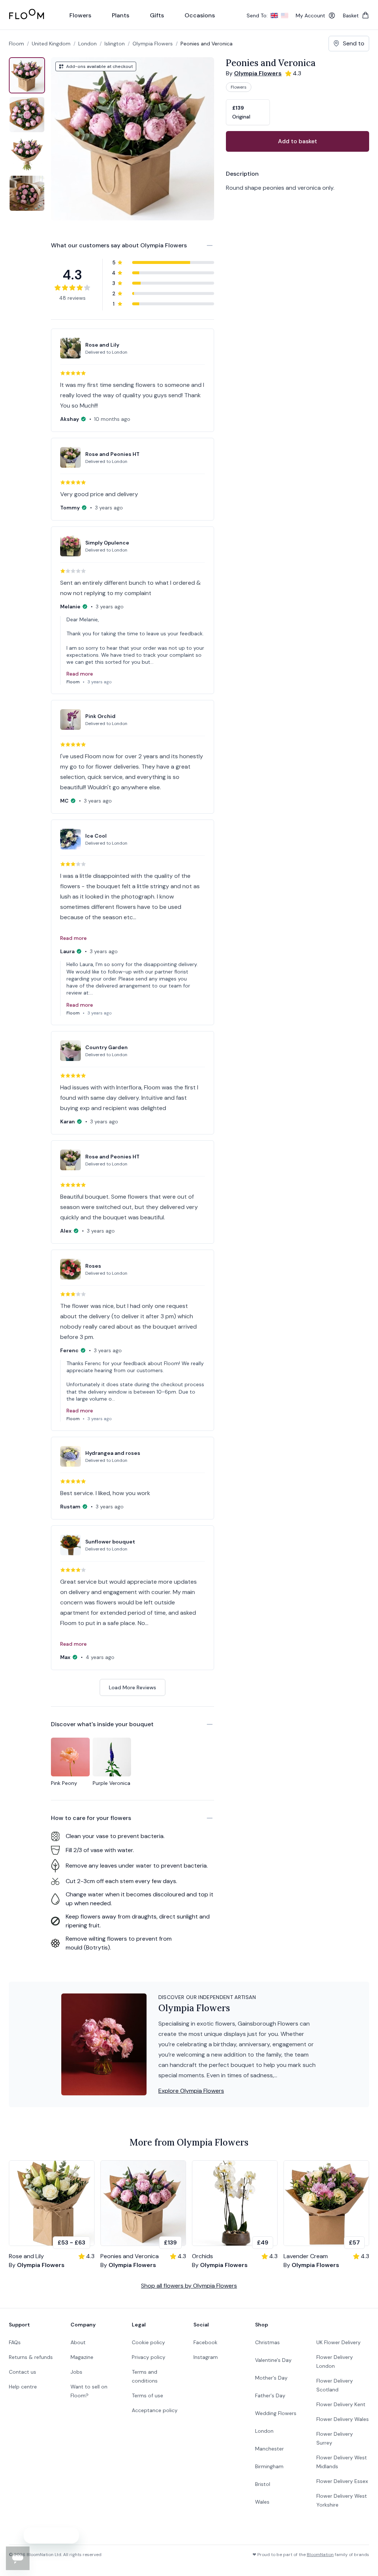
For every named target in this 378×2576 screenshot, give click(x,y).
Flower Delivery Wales (343, 2419)
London (264, 2431)
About (78, 2342)
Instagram (206, 2357)
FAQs (15, 2342)
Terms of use (147, 2395)
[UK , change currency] (274, 16)
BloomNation (320, 2555)
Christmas (267, 2342)
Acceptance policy (155, 2410)
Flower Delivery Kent (341, 2404)
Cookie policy (148, 2342)
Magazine (82, 2357)
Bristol (263, 2484)
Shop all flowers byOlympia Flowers (189, 2286)
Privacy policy (149, 2357)
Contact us (23, 2372)
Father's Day (270, 2395)
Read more (80, 674)
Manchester (269, 2449)
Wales (262, 2502)
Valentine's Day (273, 2360)
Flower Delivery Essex (342, 2481)
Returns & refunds (31, 2357)
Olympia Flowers (153, 44)
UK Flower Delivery (339, 2342)
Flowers (239, 87)
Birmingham (269, 2466)
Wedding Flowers (276, 2413)
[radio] (248, 112)
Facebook (205, 2342)
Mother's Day (271, 2378)
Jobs (76, 2372)
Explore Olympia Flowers (191, 2091)
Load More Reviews (133, 1687)
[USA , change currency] (285, 16)
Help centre (23, 2387)
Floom (16, 44)
